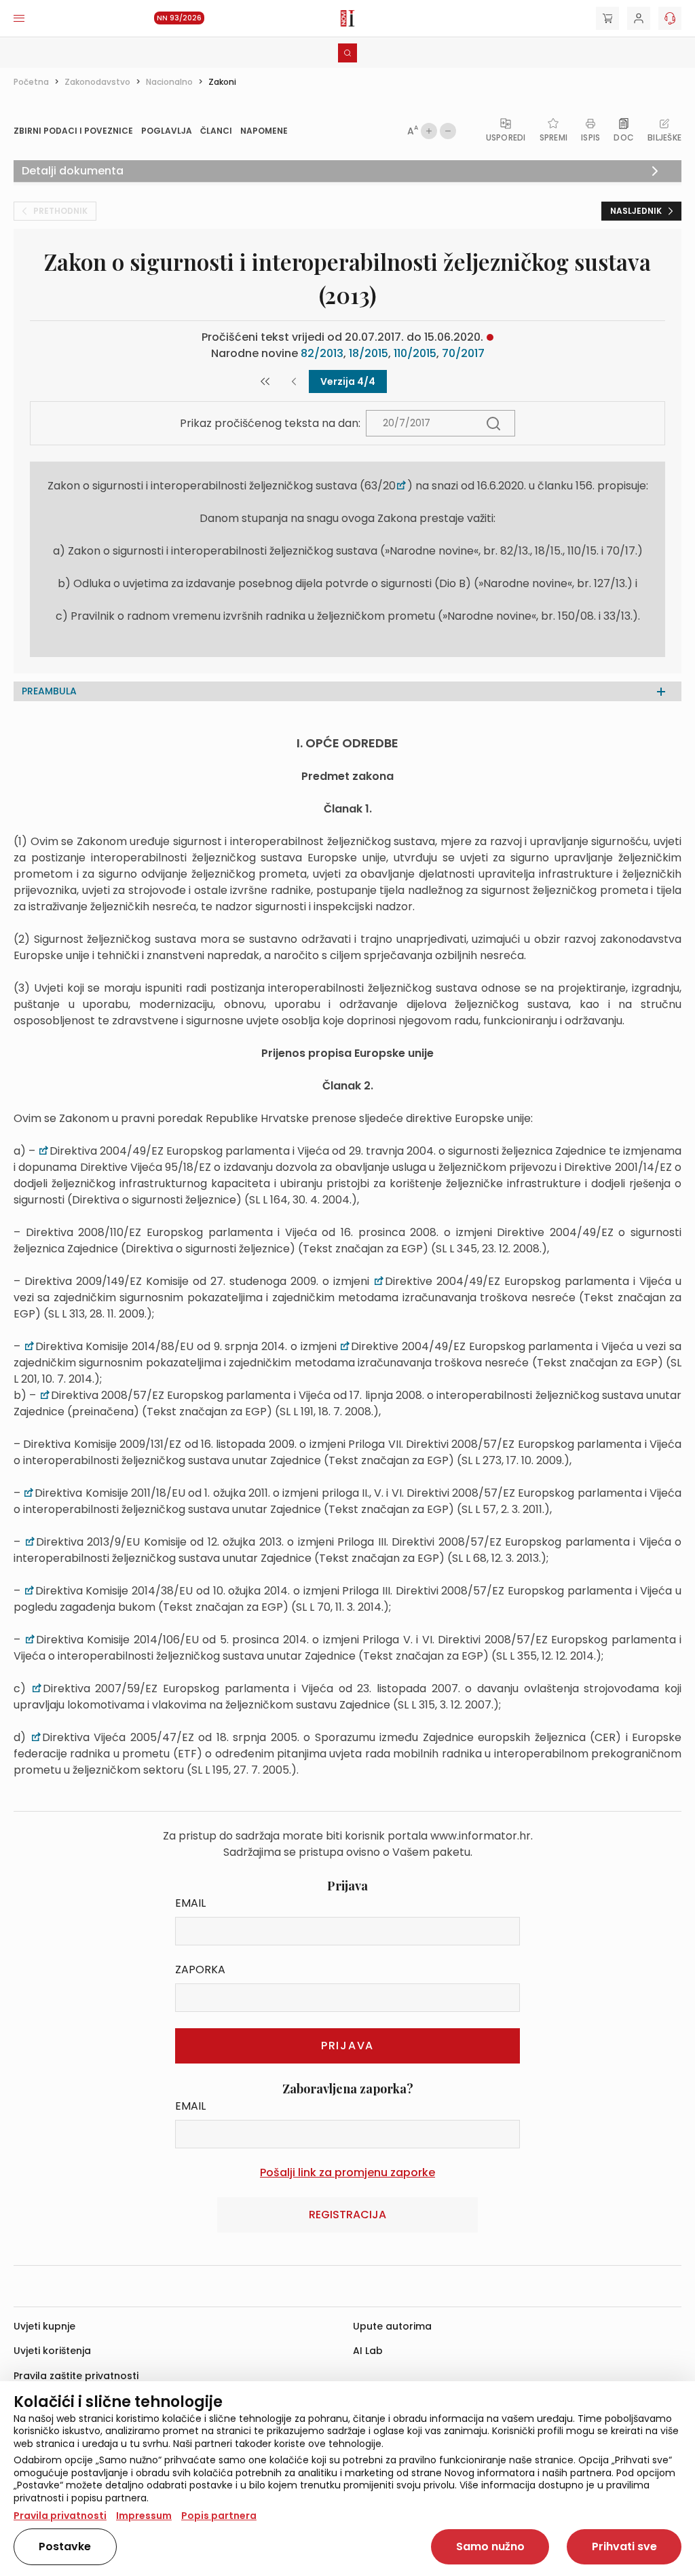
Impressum (144, 2516)
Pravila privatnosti (60, 2516)
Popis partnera (219, 2516)
